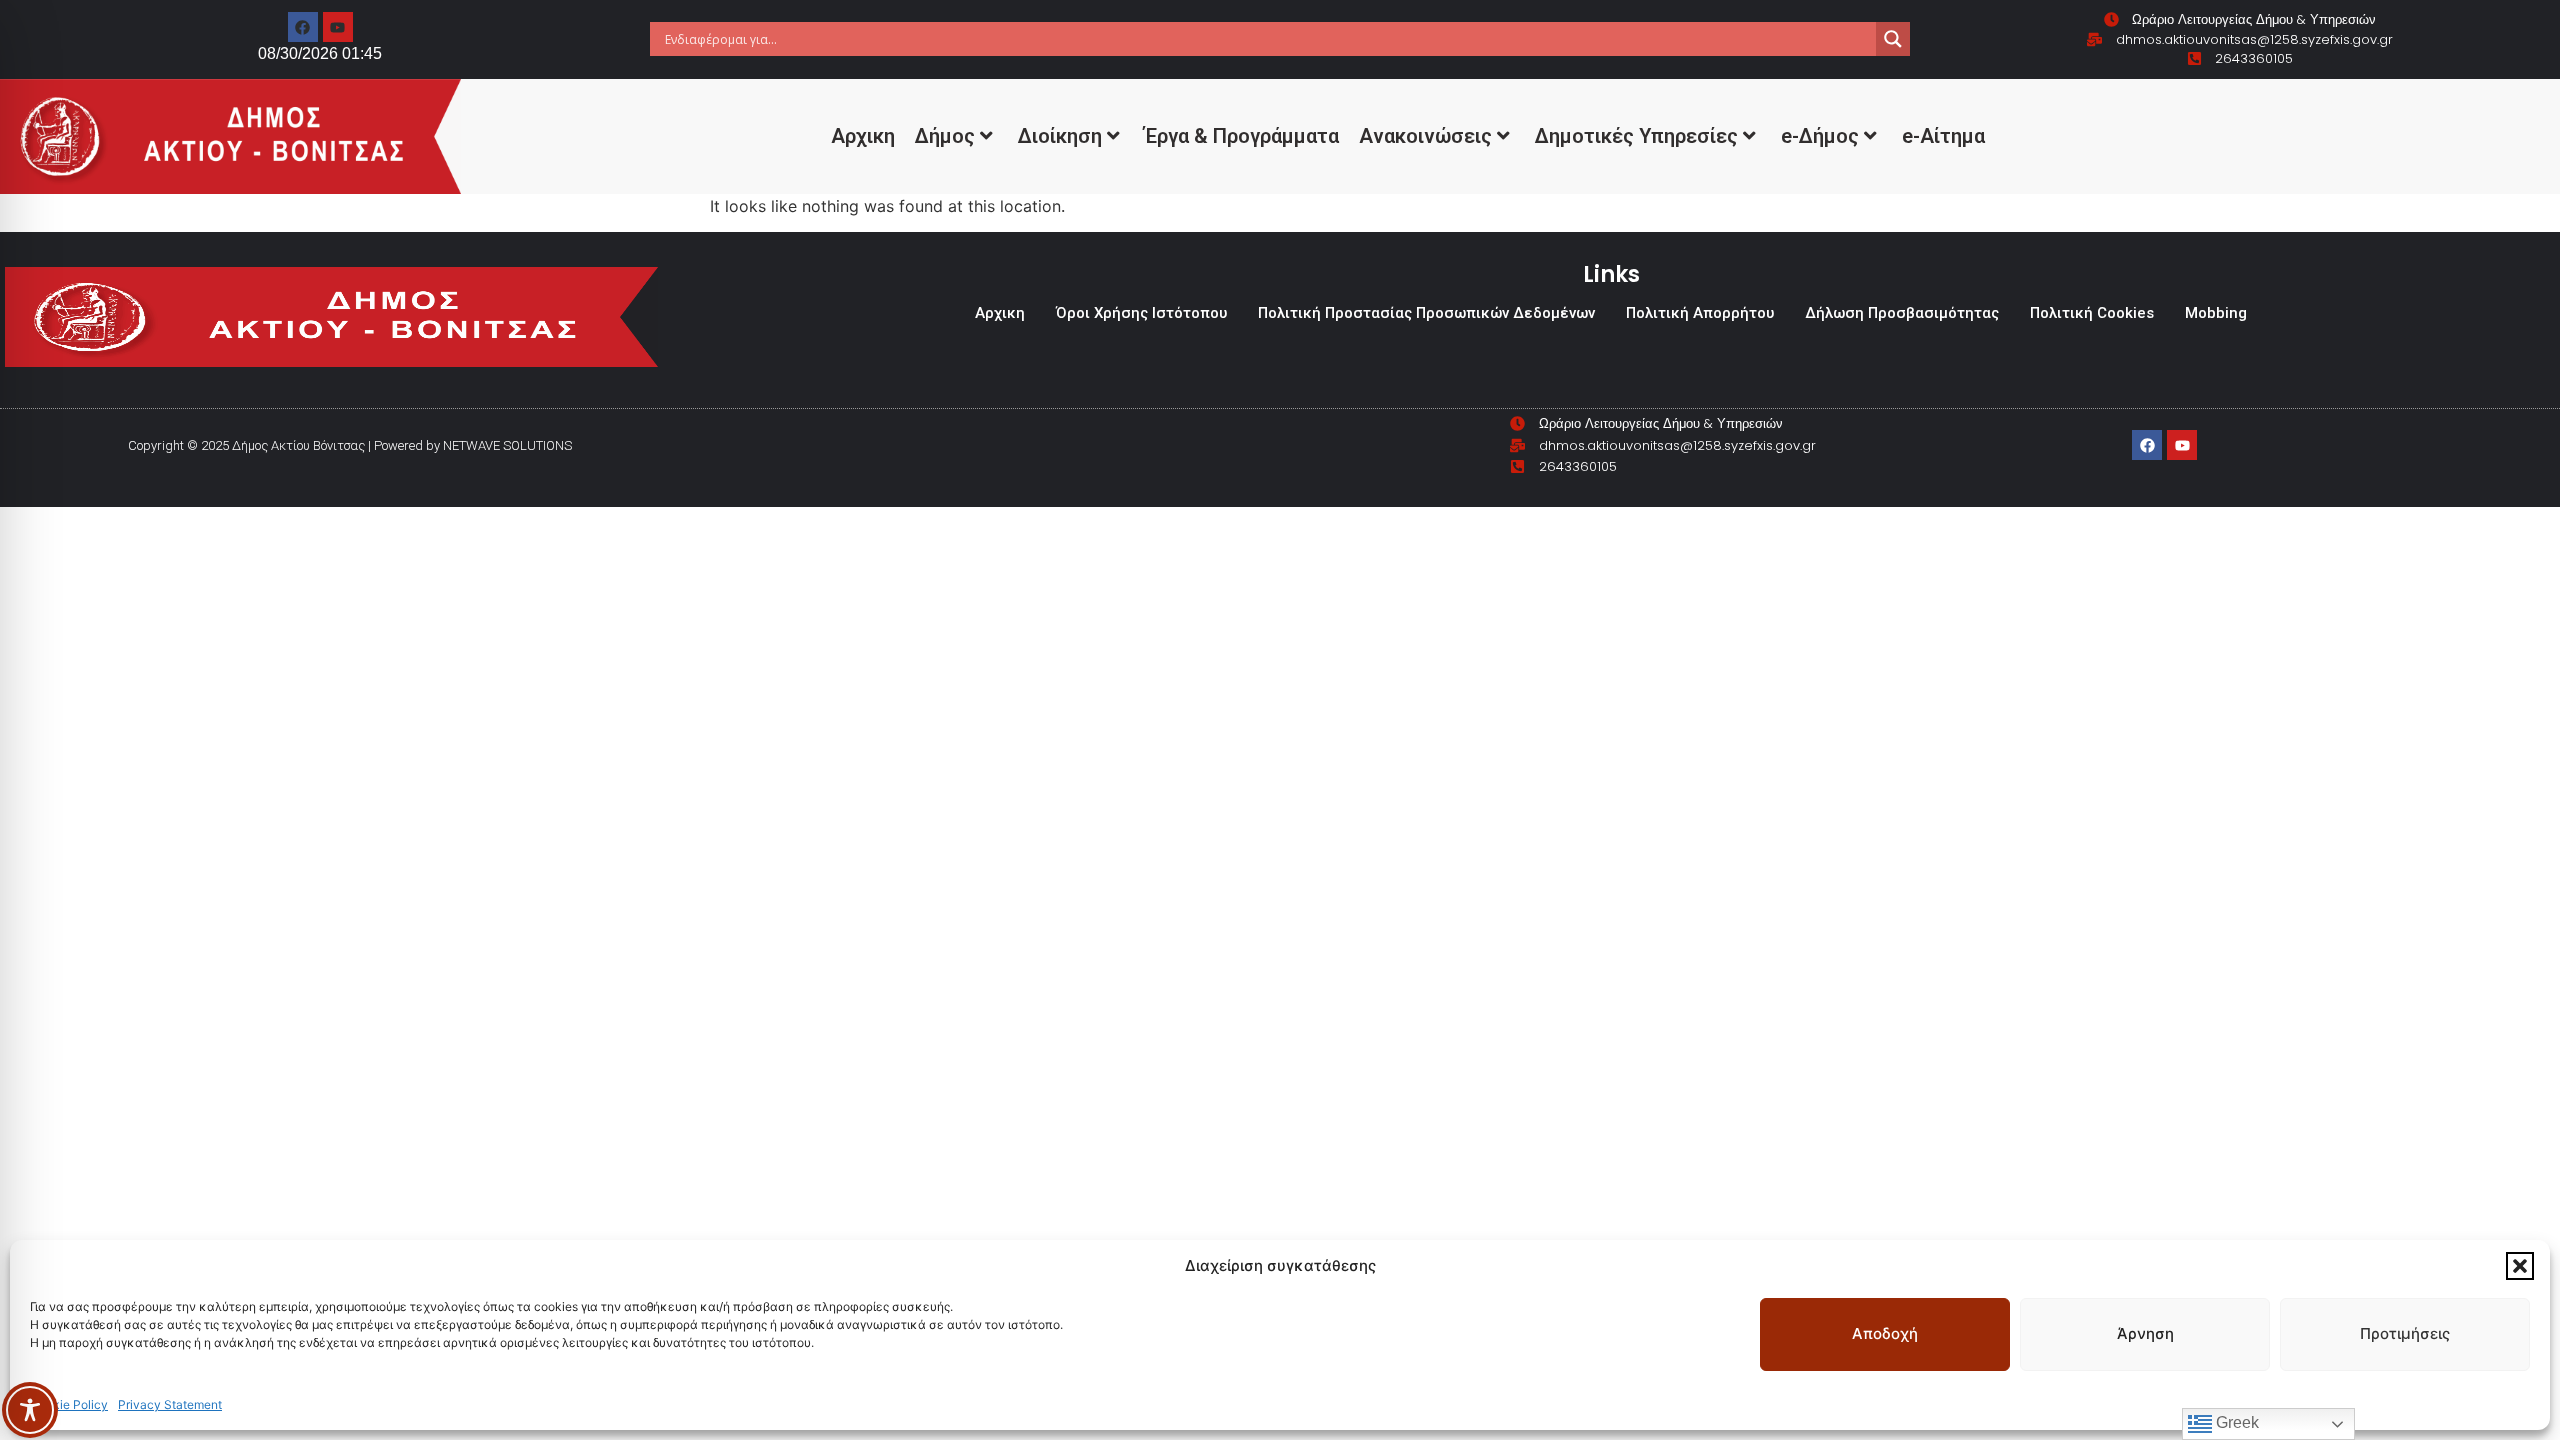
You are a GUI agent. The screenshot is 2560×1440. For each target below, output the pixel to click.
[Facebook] (303, 27)
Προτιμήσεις (2405, 1333)
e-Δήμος (1820, 136)
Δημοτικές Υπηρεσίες (1636, 136)
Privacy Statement (170, 1404)
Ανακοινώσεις (1425, 136)
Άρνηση (2145, 1333)
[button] (2520, 1266)
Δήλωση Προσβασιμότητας (1902, 313)
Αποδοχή (1885, 1333)
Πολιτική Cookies (2092, 313)
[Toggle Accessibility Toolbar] (30, 1410)
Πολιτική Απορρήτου (1700, 313)
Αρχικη (863, 136)
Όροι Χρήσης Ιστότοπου (1141, 313)
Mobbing (2216, 313)
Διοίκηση (1060, 136)
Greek (2235, 1422)
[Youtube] (338, 27)
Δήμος (945, 136)
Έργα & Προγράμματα (1242, 136)
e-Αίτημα (1943, 136)
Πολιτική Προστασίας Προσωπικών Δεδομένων (1426, 313)
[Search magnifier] (1893, 39)
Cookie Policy (69, 1404)
